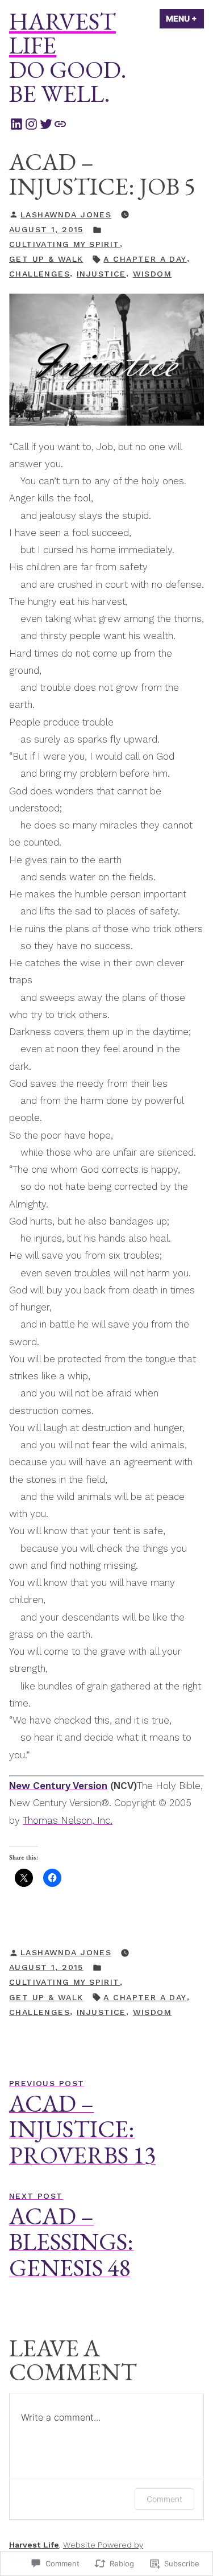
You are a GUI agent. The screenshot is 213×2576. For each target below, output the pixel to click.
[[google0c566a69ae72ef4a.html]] (60, 123)
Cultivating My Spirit (64, 244)
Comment (164, 2499)
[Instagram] (31, 123)
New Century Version (58, 1786)
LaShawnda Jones (66, 215)
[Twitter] (46, 123)
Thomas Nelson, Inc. (68, 1820)
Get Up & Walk (46, 259)
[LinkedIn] (16, 123)
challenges (39, 274)
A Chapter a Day (145, 259)
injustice (101, 274)
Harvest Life (62, 33)
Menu (185, 18)
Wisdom (153, 274)
